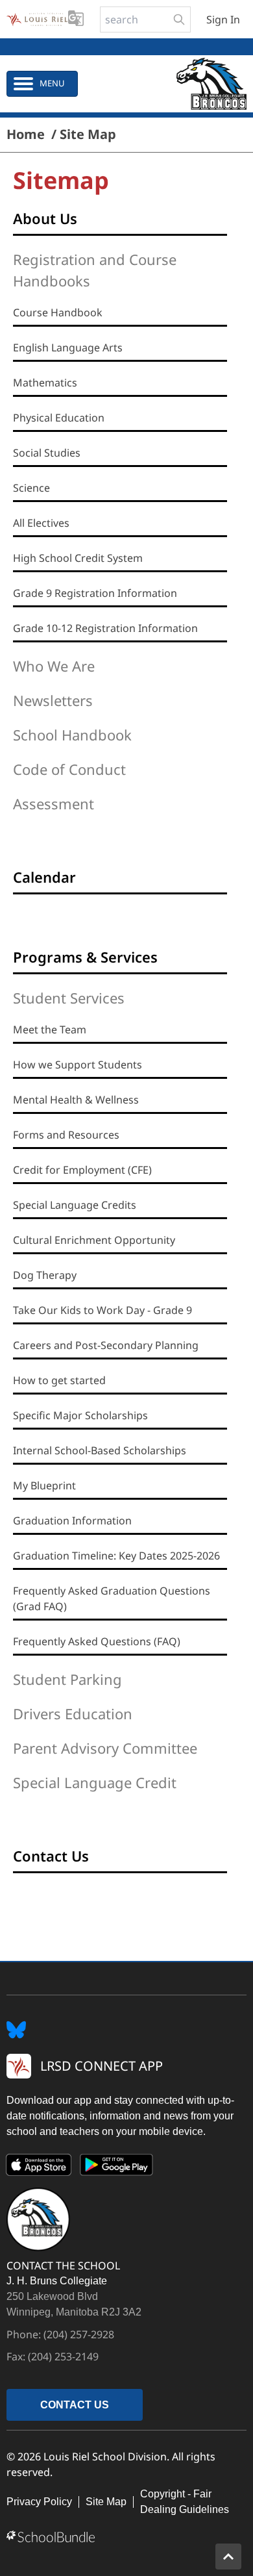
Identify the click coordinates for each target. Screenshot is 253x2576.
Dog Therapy (45, 1275)
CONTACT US (75, 2405)
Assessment (54, 803)
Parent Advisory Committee (105, 1748)
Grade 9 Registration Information (95, 593)
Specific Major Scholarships (80, 1415)
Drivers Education (73, 1713)
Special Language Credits (75, 1205)
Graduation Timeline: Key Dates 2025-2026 (116, 1556)
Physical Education (59, 418)
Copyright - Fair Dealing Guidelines (185, 2502)
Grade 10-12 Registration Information (105, 628)
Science (31, 488)
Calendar (44, 877)
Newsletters (53, 700)
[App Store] (39, 2167)
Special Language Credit (95, 1782)
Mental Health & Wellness (76, 1100)
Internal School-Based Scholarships (100, 1450)
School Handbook (72, 735)
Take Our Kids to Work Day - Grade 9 (102, 1310)
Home (26, 134)
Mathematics (45, 383)
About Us (45, 218)
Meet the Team (50, 1029)
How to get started (59, 1380)
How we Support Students (78, 1065)
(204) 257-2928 (79, 2334)
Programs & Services (85, 957)
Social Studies (47, 453)
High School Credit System (78, 558)
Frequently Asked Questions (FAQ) (97, 1641)
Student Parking (67, 1679)
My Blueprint (44, 1485)
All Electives (41, 523)
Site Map (106, 2502)
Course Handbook (58, 312)
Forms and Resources (66, 1135)
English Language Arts (68, 347)
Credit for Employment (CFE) (82, 1170)
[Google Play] (117, 2167)
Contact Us (51, 1856)
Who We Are (54, 666)
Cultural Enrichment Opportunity (94, 1240)
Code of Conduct (69, 769)
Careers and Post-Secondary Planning (106, 1345)
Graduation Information (72, 1521)
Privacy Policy (39, 2502)
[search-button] (179, 19)
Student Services (69, 998)
